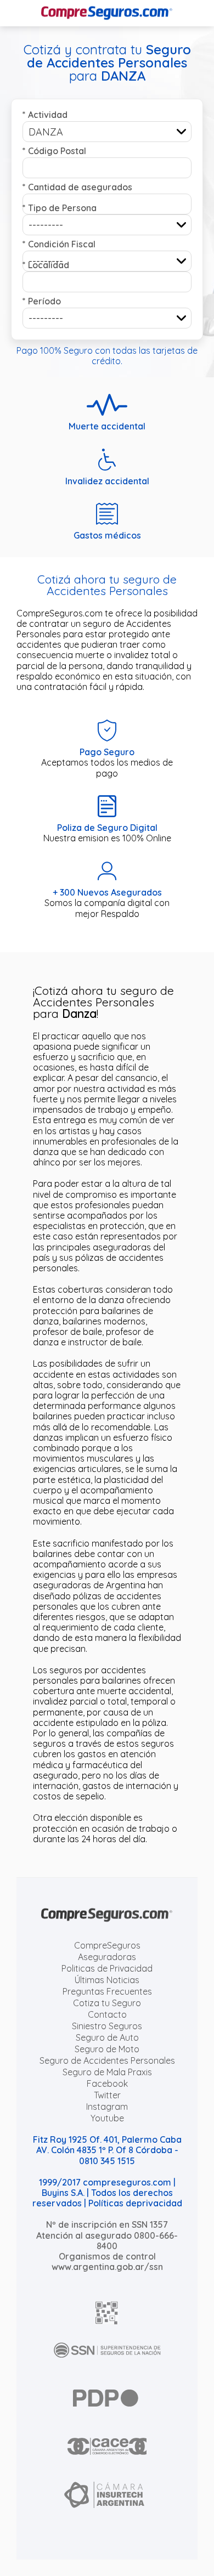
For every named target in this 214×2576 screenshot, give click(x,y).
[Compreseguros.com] (107, 13)
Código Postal (54, 151)
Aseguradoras (107, 1957)
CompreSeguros (107, 1945)
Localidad (46, 265)
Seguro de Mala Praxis (107, 2072)
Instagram (107, 2107)
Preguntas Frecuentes (107, 1991)
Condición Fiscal (59, 244)
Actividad (45, 115)
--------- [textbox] (46, 225)
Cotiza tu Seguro (107, 2003)
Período (42, 301)
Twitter (107, 2095)
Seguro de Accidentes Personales (107, 2060)
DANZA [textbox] (46, 132)
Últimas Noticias (107, 1980)
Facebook (107, 2084)
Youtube (107, 2118)
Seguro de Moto (107, 2049)
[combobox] (107, 132)
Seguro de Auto (107, 2037)
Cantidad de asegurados (77, 187)
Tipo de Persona (60, 208)
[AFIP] (107, 2313)
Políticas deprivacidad (135, 2203)
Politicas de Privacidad (107, 1968)
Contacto (107, 2014)
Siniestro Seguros (107, 2026)
